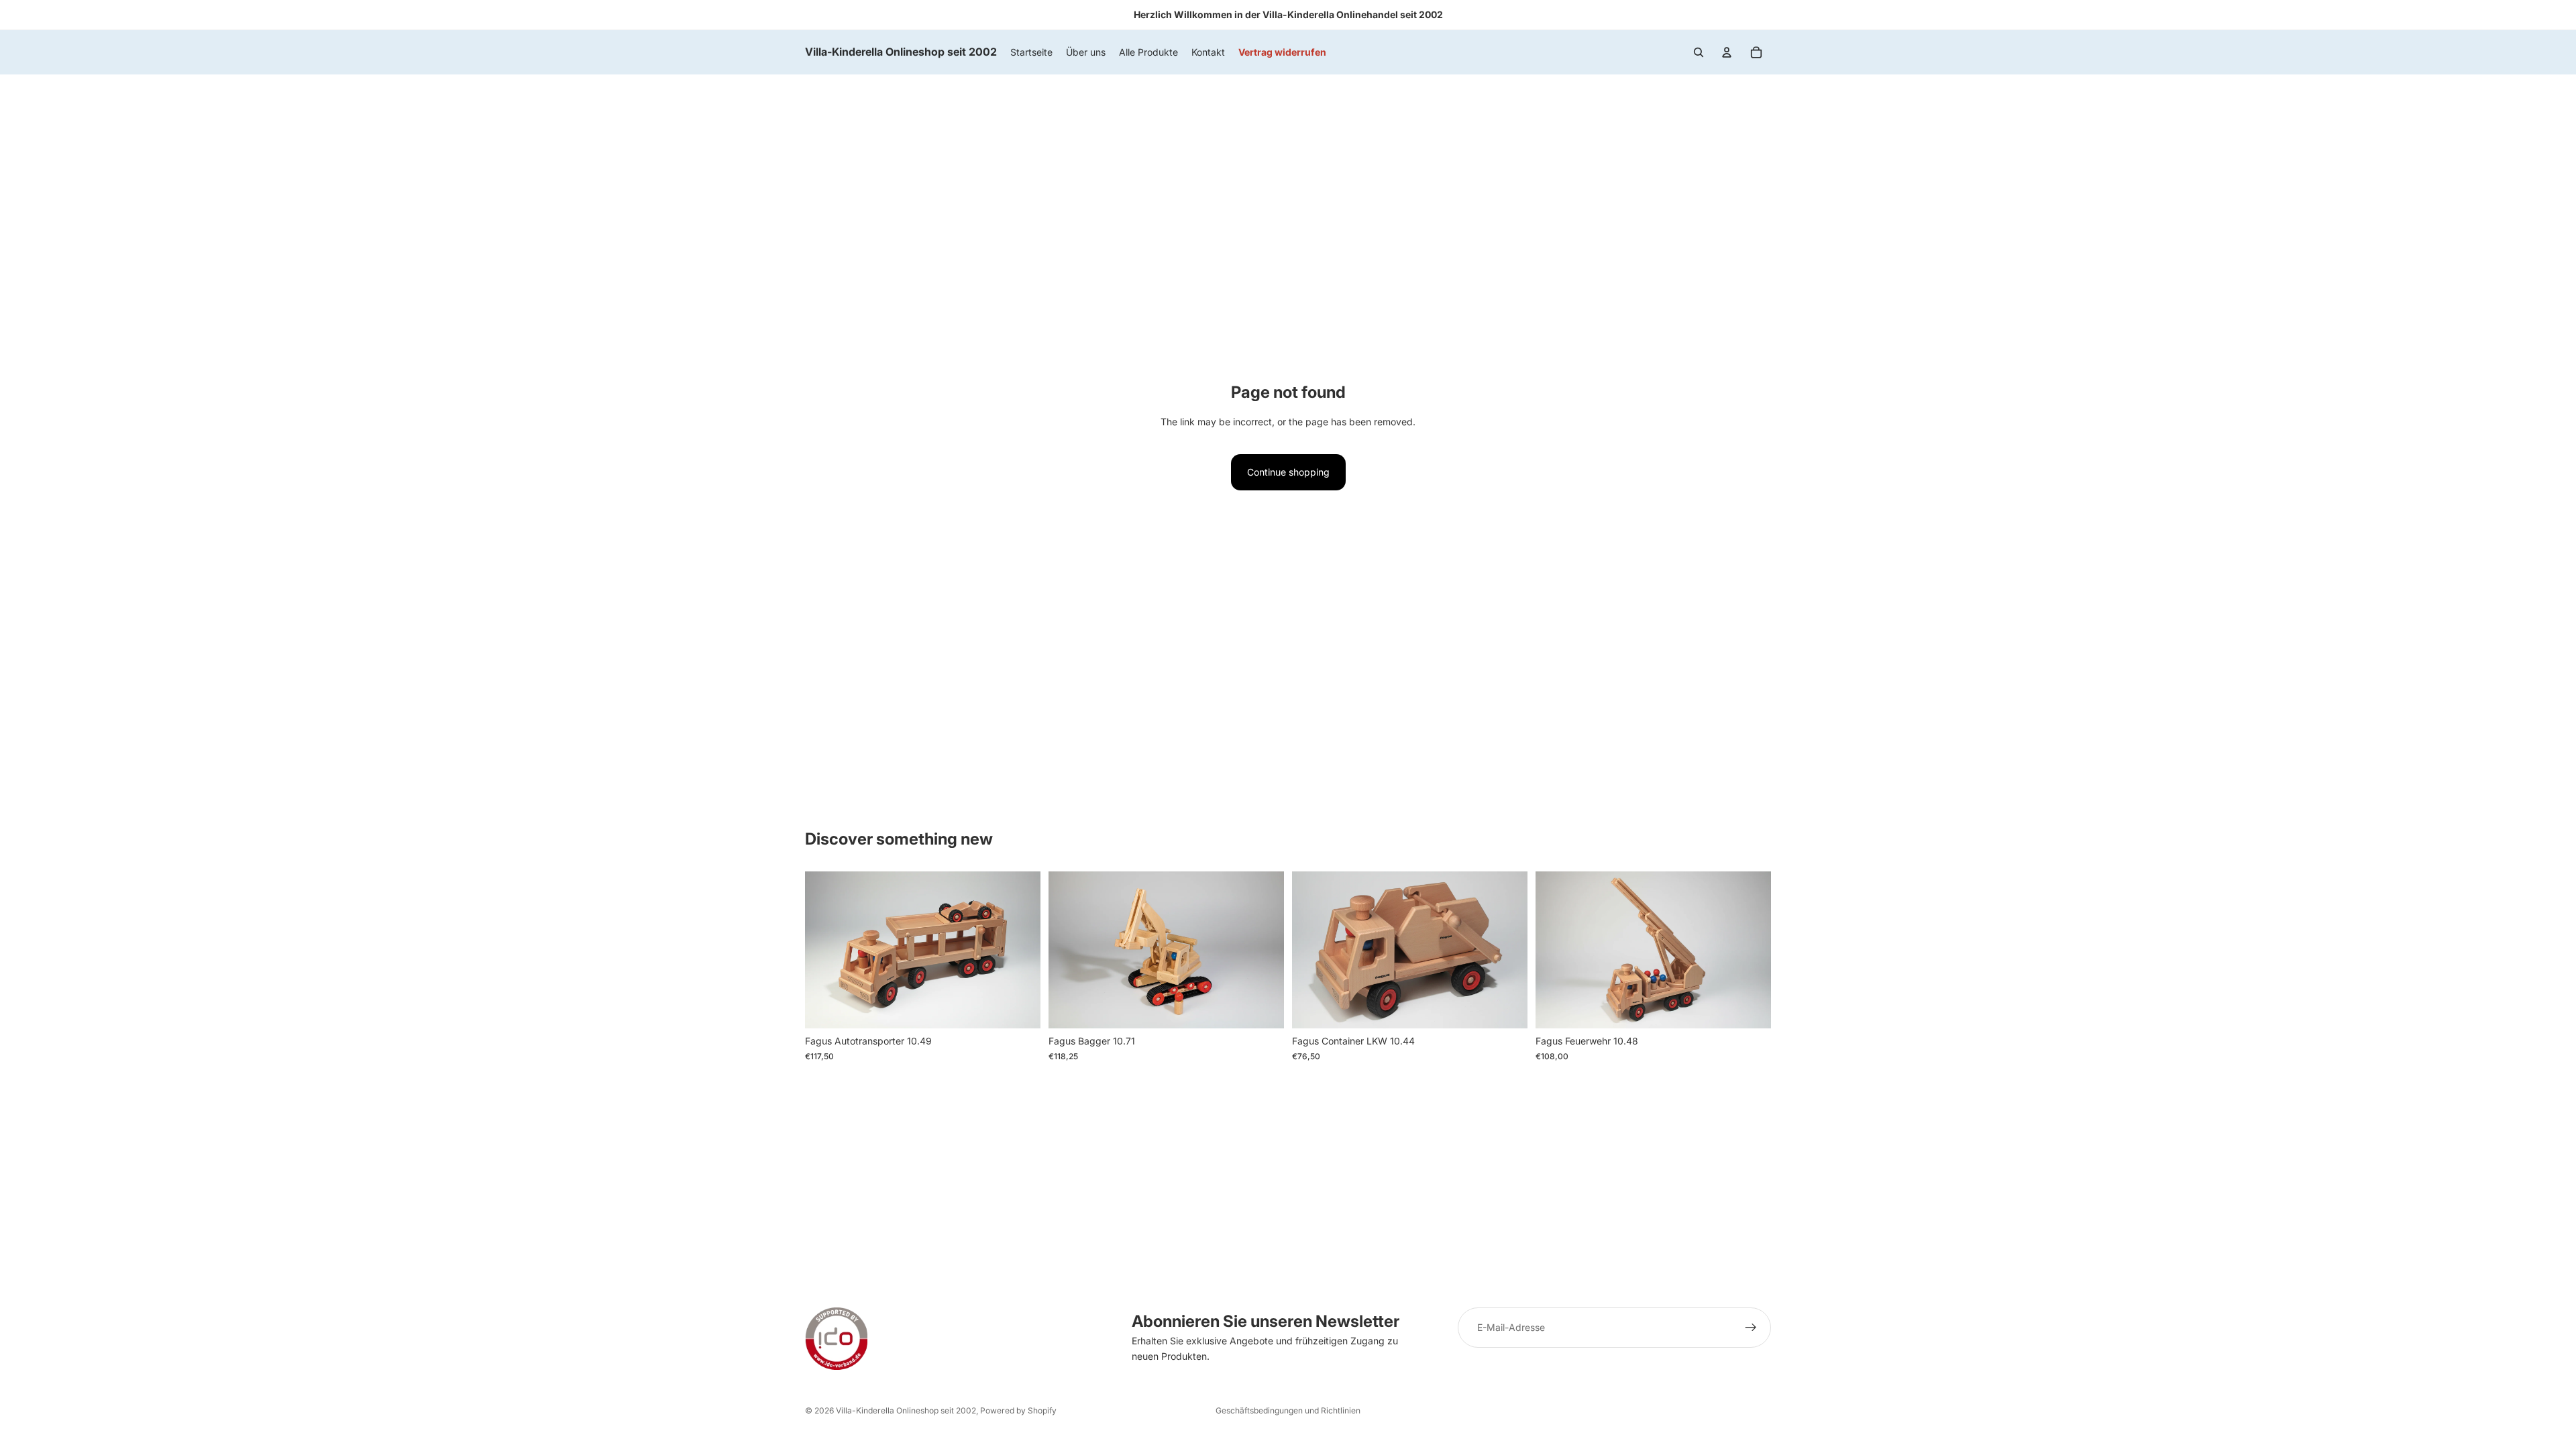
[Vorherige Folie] (1069, 950)
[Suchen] (1699, 52)
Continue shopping (1288, 472)
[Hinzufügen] (1020, 1008)
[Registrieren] (1751, 1328)
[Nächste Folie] (1264, 950)
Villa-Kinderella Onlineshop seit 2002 (906, 1410)
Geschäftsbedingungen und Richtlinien (1288, 1410)
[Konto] (1727, 52)
